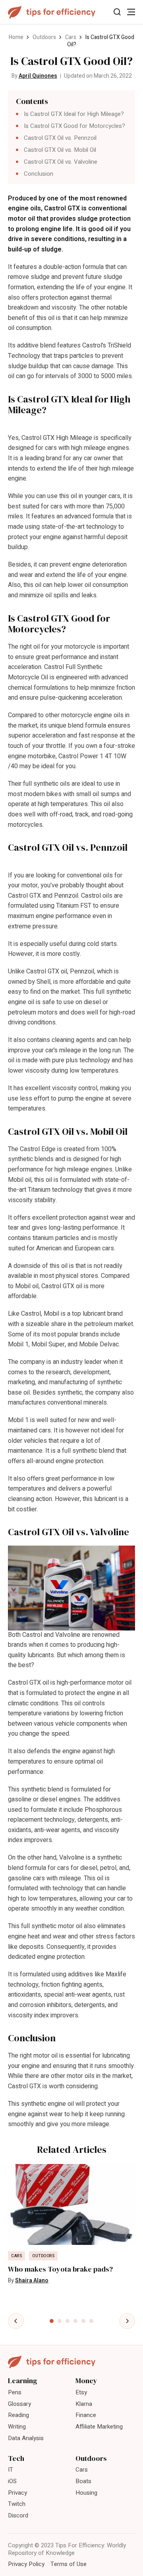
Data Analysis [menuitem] (26, 2438)
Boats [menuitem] (83, 2481)
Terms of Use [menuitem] (69, 2564)
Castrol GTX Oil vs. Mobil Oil (60, 150)
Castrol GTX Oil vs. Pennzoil (60, 138)
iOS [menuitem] (12, 2481)
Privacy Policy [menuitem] (26, 2564)
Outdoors (44, 37)
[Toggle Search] (117, 12)
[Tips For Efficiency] (52, 12)
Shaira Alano (32, 2281)
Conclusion (39, 174)
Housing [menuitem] (86, 2493)
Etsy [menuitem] (81, 2392)
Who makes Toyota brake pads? (60, 2269)
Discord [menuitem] (18, 2515)
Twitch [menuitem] (17, 2504)
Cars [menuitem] (82, 2470)
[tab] (52, 2321)
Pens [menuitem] (15, 2392)
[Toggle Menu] (131, 12)
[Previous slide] (16, 2321)
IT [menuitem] (11, 2470)
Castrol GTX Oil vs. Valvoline (61, 162)
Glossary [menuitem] (19, 2404)
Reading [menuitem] (18, 2415)
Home (16, 37)
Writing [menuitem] (17, 2427)
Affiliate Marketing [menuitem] (99, 2427)
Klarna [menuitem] (84, 2404)
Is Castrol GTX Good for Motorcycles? (74, 126)
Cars (71, 37)
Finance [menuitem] (86, 2415)
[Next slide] (127, 2321)
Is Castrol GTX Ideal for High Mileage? (74, 114)
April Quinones (38, 76)
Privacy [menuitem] (17, 2493)
